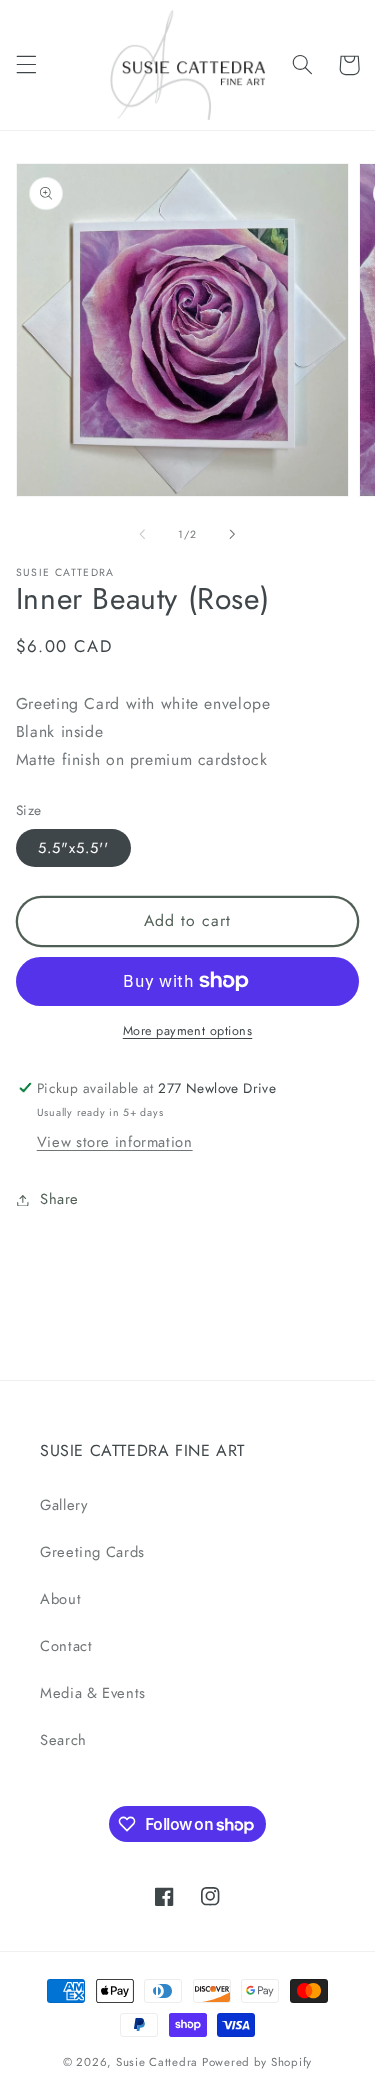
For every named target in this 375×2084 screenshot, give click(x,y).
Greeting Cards (92, 1552)
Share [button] (59, 1199)
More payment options (188, 1031)
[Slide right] (233, 534)
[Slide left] (142, 534)
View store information (115, 1142)
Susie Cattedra (157, 2062)
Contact (66, 1646)
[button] (26, 65)
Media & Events (93, 1693)
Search (63, 1740)
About (60, 1599)
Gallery (63, 1505)
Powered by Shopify (257, 2062)
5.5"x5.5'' (74, 848)
